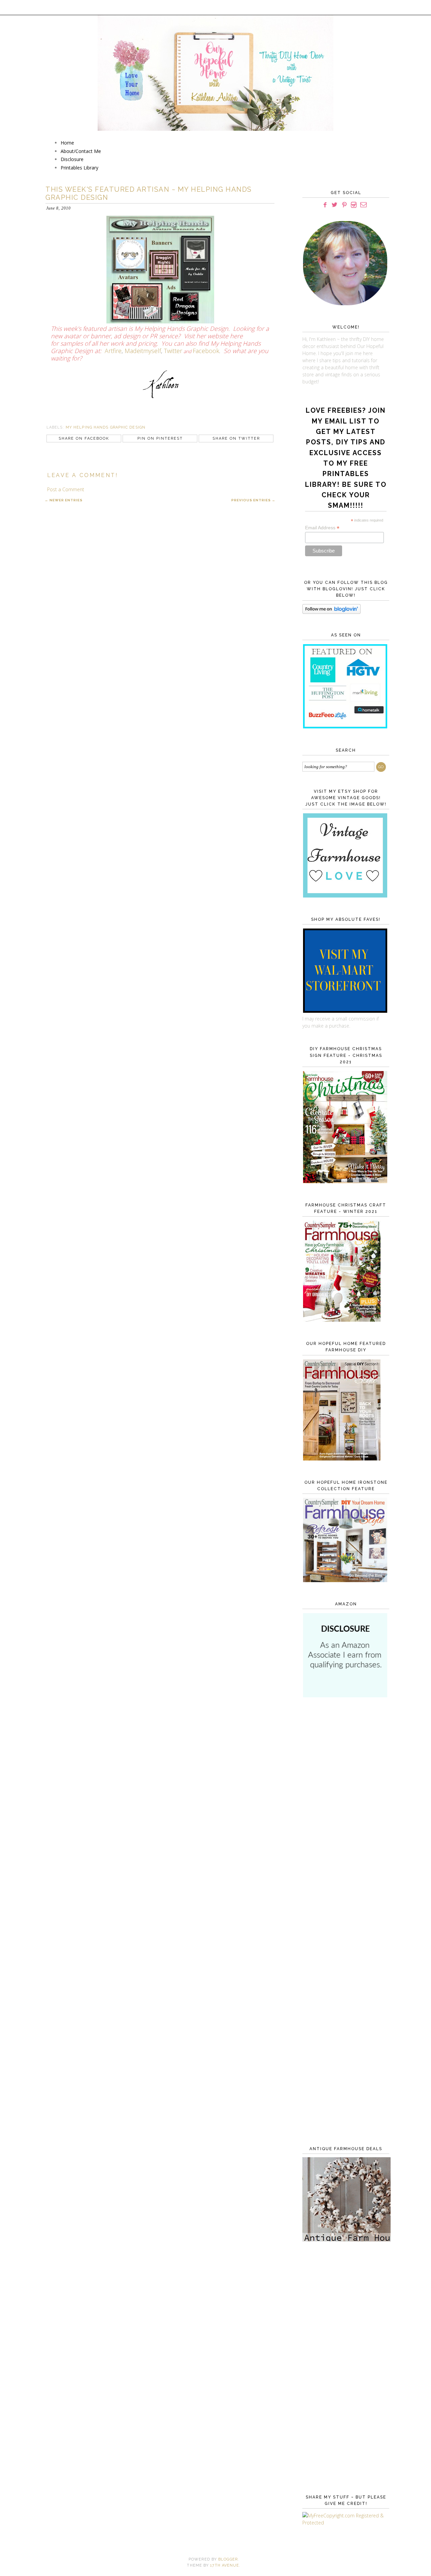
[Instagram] (354, 205)
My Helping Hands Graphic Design (106, 427)
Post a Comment (66, 489)
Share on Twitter (236, 438)
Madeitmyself (143, 351)
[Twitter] (335, 205)
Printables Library (79, 168)
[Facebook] (325, 205)
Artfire (113, 351)
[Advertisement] (344, 1813)
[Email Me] (363, 205)
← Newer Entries (64, 500)
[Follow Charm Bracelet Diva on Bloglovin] (331, 612)
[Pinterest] (344, 205)
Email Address (322, 528)
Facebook (206, 351)
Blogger (228, 2559)
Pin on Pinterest (160, 438)
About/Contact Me (81, 151)
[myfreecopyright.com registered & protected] (344, 2523)
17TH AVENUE (225, 2565)
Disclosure (72, 159)
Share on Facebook (84, 438)
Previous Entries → (253, 500)
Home (67, 143)
